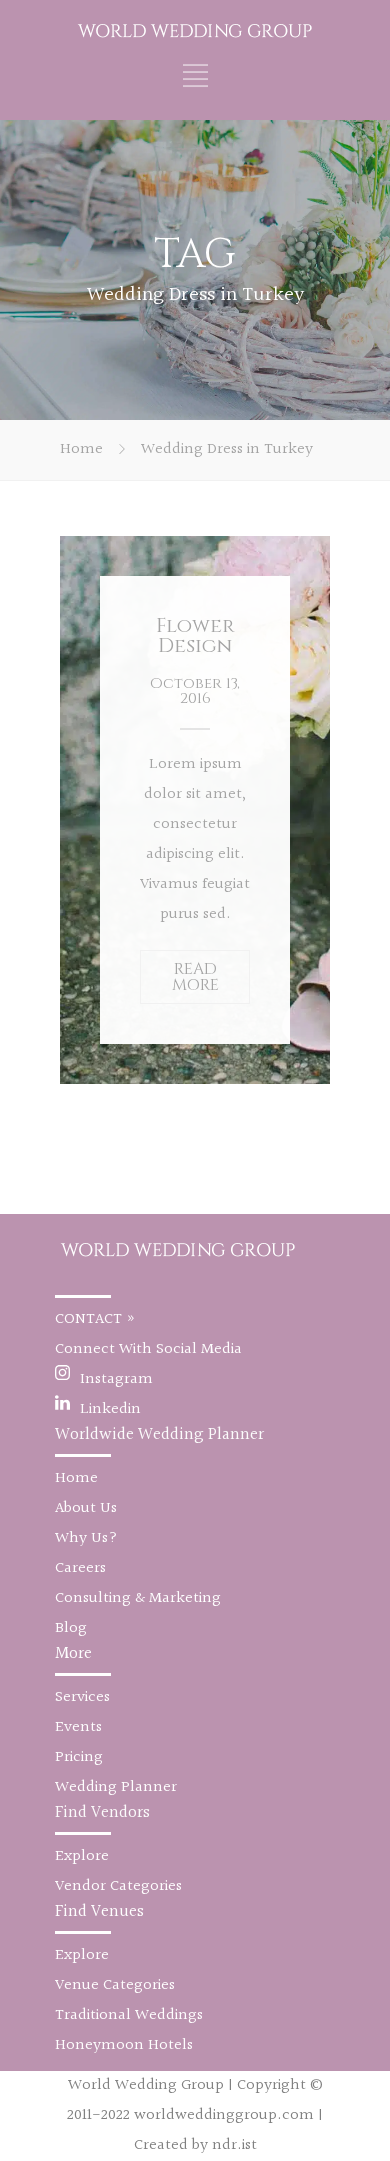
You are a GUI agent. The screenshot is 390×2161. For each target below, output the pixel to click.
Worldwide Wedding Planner (159, 1434)
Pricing (79, 1757)
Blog (71, 1628)
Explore (82, 1856)
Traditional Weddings (129, 2015)
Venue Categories (115, 1985)
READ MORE (195, 977)
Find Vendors (102, 1812)
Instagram (116, 1379)
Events (78, 1727)
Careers (80, 1568)
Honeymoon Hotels (124, 2045)
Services (82, 1697)
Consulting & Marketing (138, 1598)
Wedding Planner (116, 1787)
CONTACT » (95, 1319)
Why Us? (86, 1538)
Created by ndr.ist (195, 2145)
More (73, 1653)
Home (81, 449)
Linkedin (110, 1409)
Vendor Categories (118, 1886)
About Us (86, 1508)
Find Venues (99, 1911)
